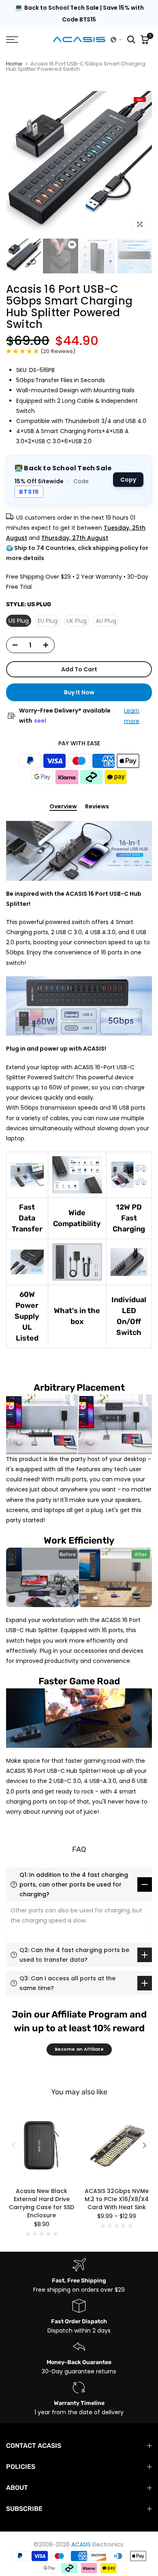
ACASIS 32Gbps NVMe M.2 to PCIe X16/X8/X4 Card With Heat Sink (117, 2199)
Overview (63, 807)
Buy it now (79, 692)
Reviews (97, 807)
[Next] (144, 2145)
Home (14, 64)
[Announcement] (79, 14)
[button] (116, 40)
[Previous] (14, 2145)
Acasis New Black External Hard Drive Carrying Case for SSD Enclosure (42, 2203)
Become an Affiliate (79, 2049)
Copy (128, 480)
